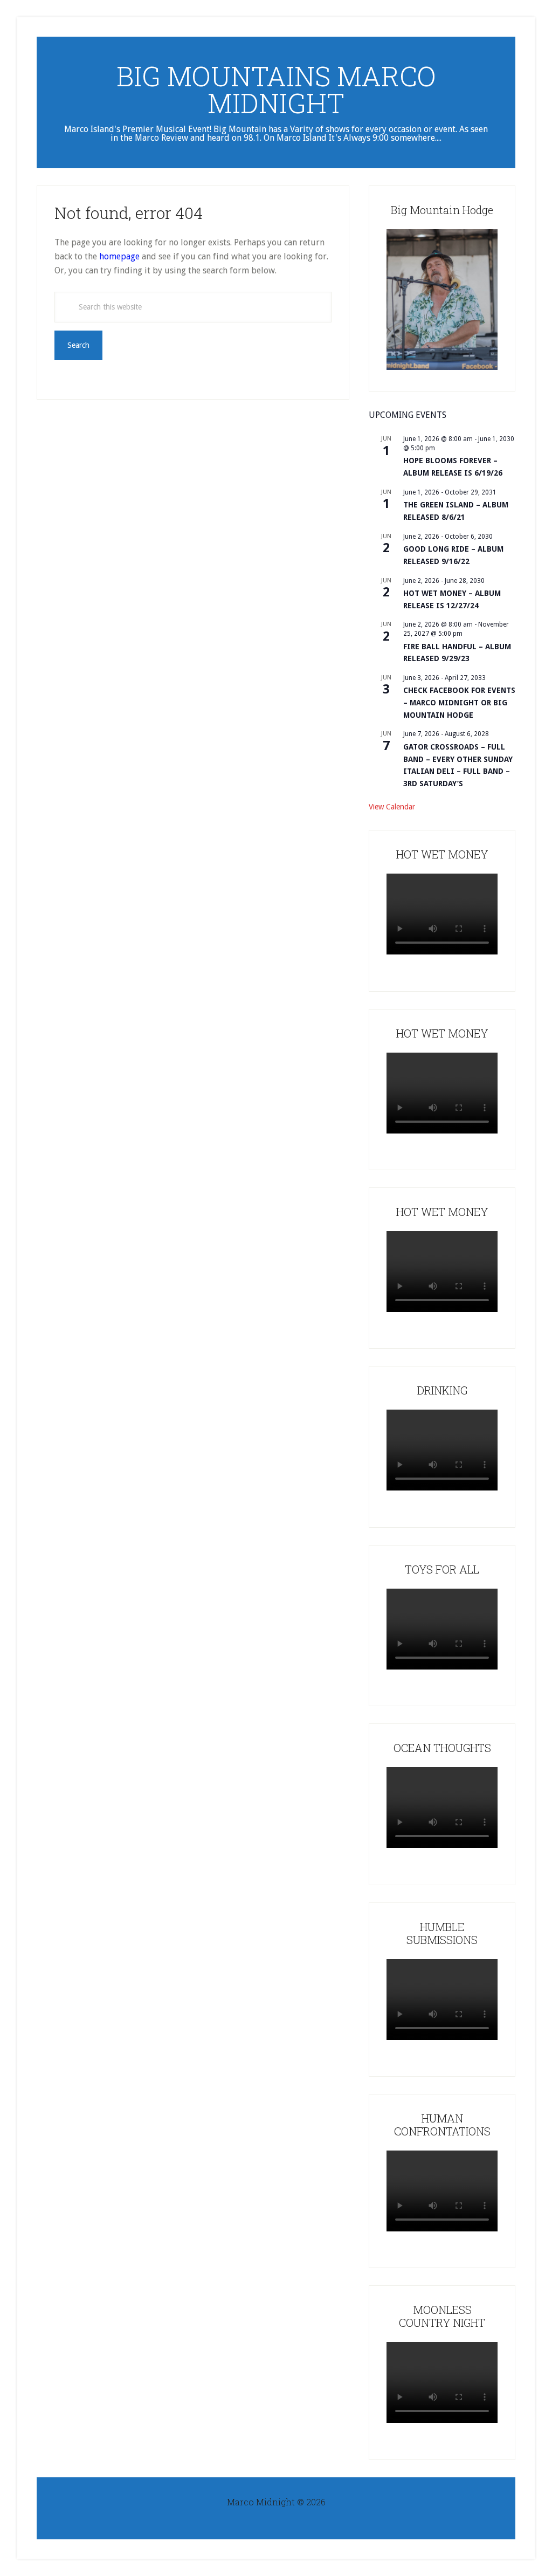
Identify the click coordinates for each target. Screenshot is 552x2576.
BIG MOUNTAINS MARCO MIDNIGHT (276, 90)
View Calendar (392, 807)
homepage (119, 256)
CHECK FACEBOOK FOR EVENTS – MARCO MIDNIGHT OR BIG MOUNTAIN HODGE (459, 702)
